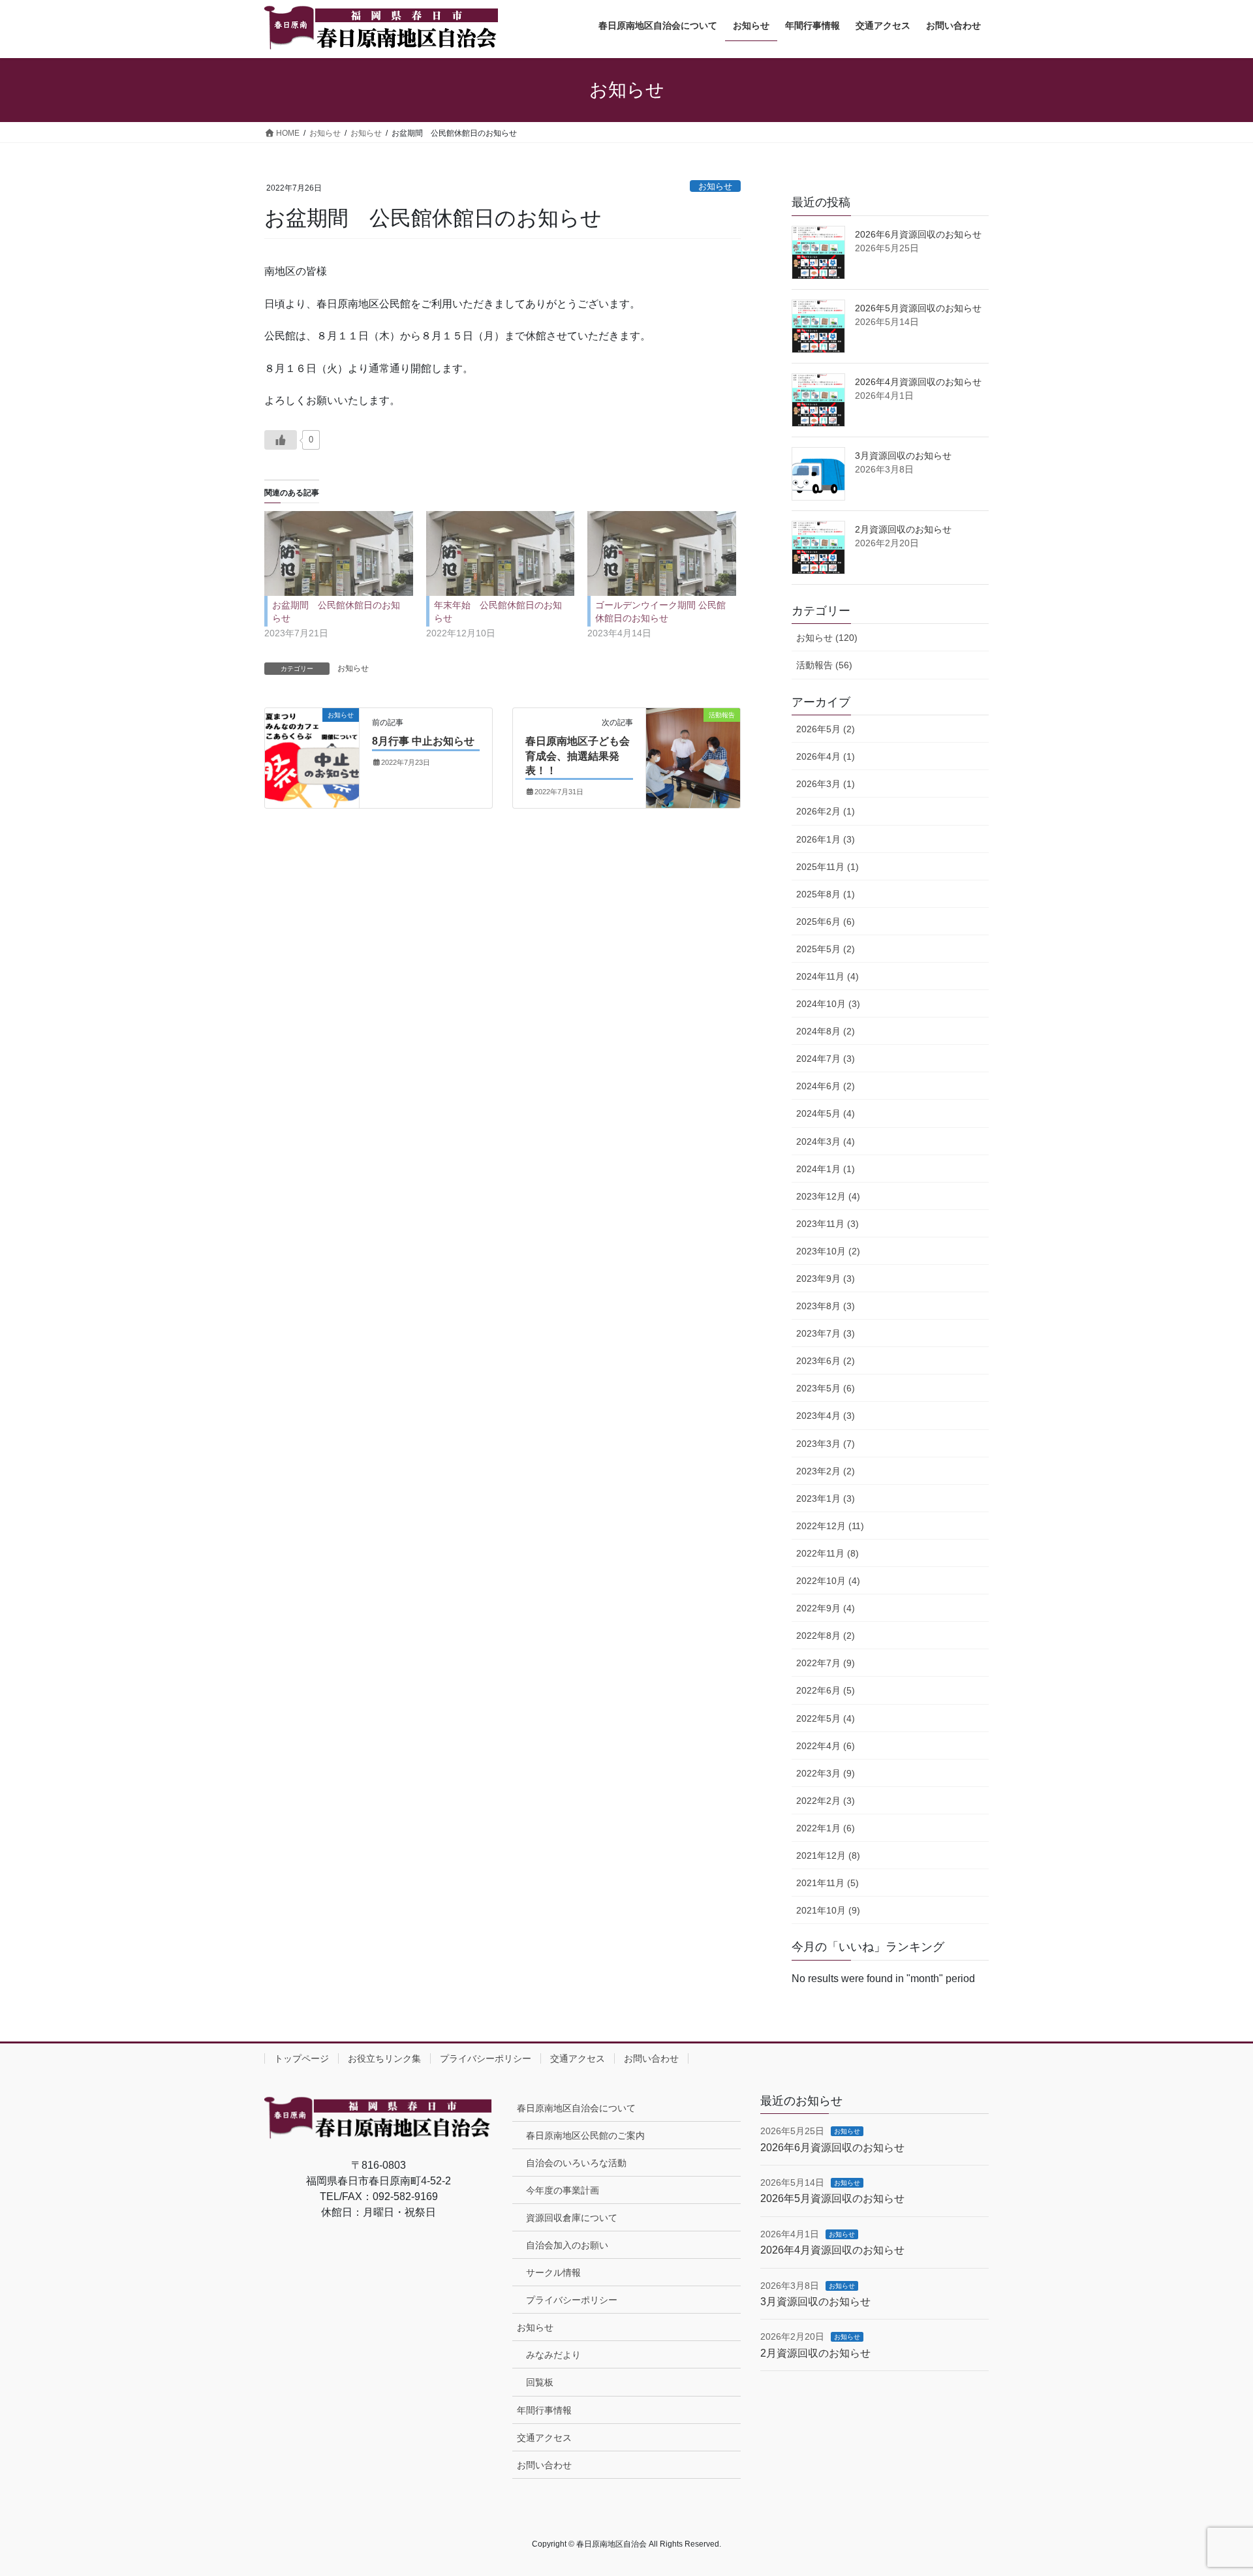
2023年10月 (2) (828, 1251)
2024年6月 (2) (826, 1086)
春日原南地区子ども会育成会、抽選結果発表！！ (578, 756)
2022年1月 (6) (826, 1828)
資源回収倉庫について (572, 2218)
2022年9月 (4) (826, 1608)
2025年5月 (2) (826, 949)
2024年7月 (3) (826, 1059)
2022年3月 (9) (826, 1773)
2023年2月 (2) (826, 1471)
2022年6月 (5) (826, 1690)
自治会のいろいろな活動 (576, 2163)
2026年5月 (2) (826, 729)
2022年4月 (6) (826, 1746)
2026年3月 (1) (826, 784)
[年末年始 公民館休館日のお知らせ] (501, 553)
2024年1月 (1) (826, 1169)
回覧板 (540, 2382)
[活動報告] (693, 742)
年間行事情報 (544, 2410)
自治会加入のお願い (567, 2245)
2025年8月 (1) (826, 894)
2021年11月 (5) (828, 1883)
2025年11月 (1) (828, 867)
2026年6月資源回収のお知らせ (918, 234)
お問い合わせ (651, 2058)
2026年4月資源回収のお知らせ (918, 382)
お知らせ (715, 186)
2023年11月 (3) (828, 1224)
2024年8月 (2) (826, 1031)
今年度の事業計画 (563, 2190)
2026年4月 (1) (826, 756)
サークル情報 (553, 2273)
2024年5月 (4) (826, 1113)
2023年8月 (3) (826, 1306)
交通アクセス (578, 2058)
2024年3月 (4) (826, 1141)
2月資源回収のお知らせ (903, 529)
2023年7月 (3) (826, 1333)
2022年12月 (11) (830, 1526)
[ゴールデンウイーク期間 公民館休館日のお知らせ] (662, 553)
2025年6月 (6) (826, 922)
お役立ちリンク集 (384, 2058)
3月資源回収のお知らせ (903, 456)
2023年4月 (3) (826, 1416)
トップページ (302, 2058)
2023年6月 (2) (826, 1361)
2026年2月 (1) (826, 811)
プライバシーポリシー (486, 2058)
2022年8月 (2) (826, 1636)
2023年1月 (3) (826, 1498)
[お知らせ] (312, 739)
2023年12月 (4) (828, 1196)
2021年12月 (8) (828, 1855)
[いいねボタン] (281, 440)
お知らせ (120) (827, 638)
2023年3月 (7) (826, 1444)
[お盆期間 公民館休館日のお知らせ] (339, 553)
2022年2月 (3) (826, 1801)
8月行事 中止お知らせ (423, 741)
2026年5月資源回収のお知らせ (918, 308)
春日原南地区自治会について (576, 2108)
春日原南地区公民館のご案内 (585, 2135)
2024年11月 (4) (828, 976)
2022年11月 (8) (828, 1553)
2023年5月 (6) (826, 1388)
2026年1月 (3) (826, 839)
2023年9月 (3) (826, 1279)
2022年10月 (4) (828, 1581)
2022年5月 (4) (826, 1718)
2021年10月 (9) (828, 1910)
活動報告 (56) (824, 665)
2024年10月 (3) (828, 1004)
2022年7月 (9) (826, 1663)
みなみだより (553, 2355)
